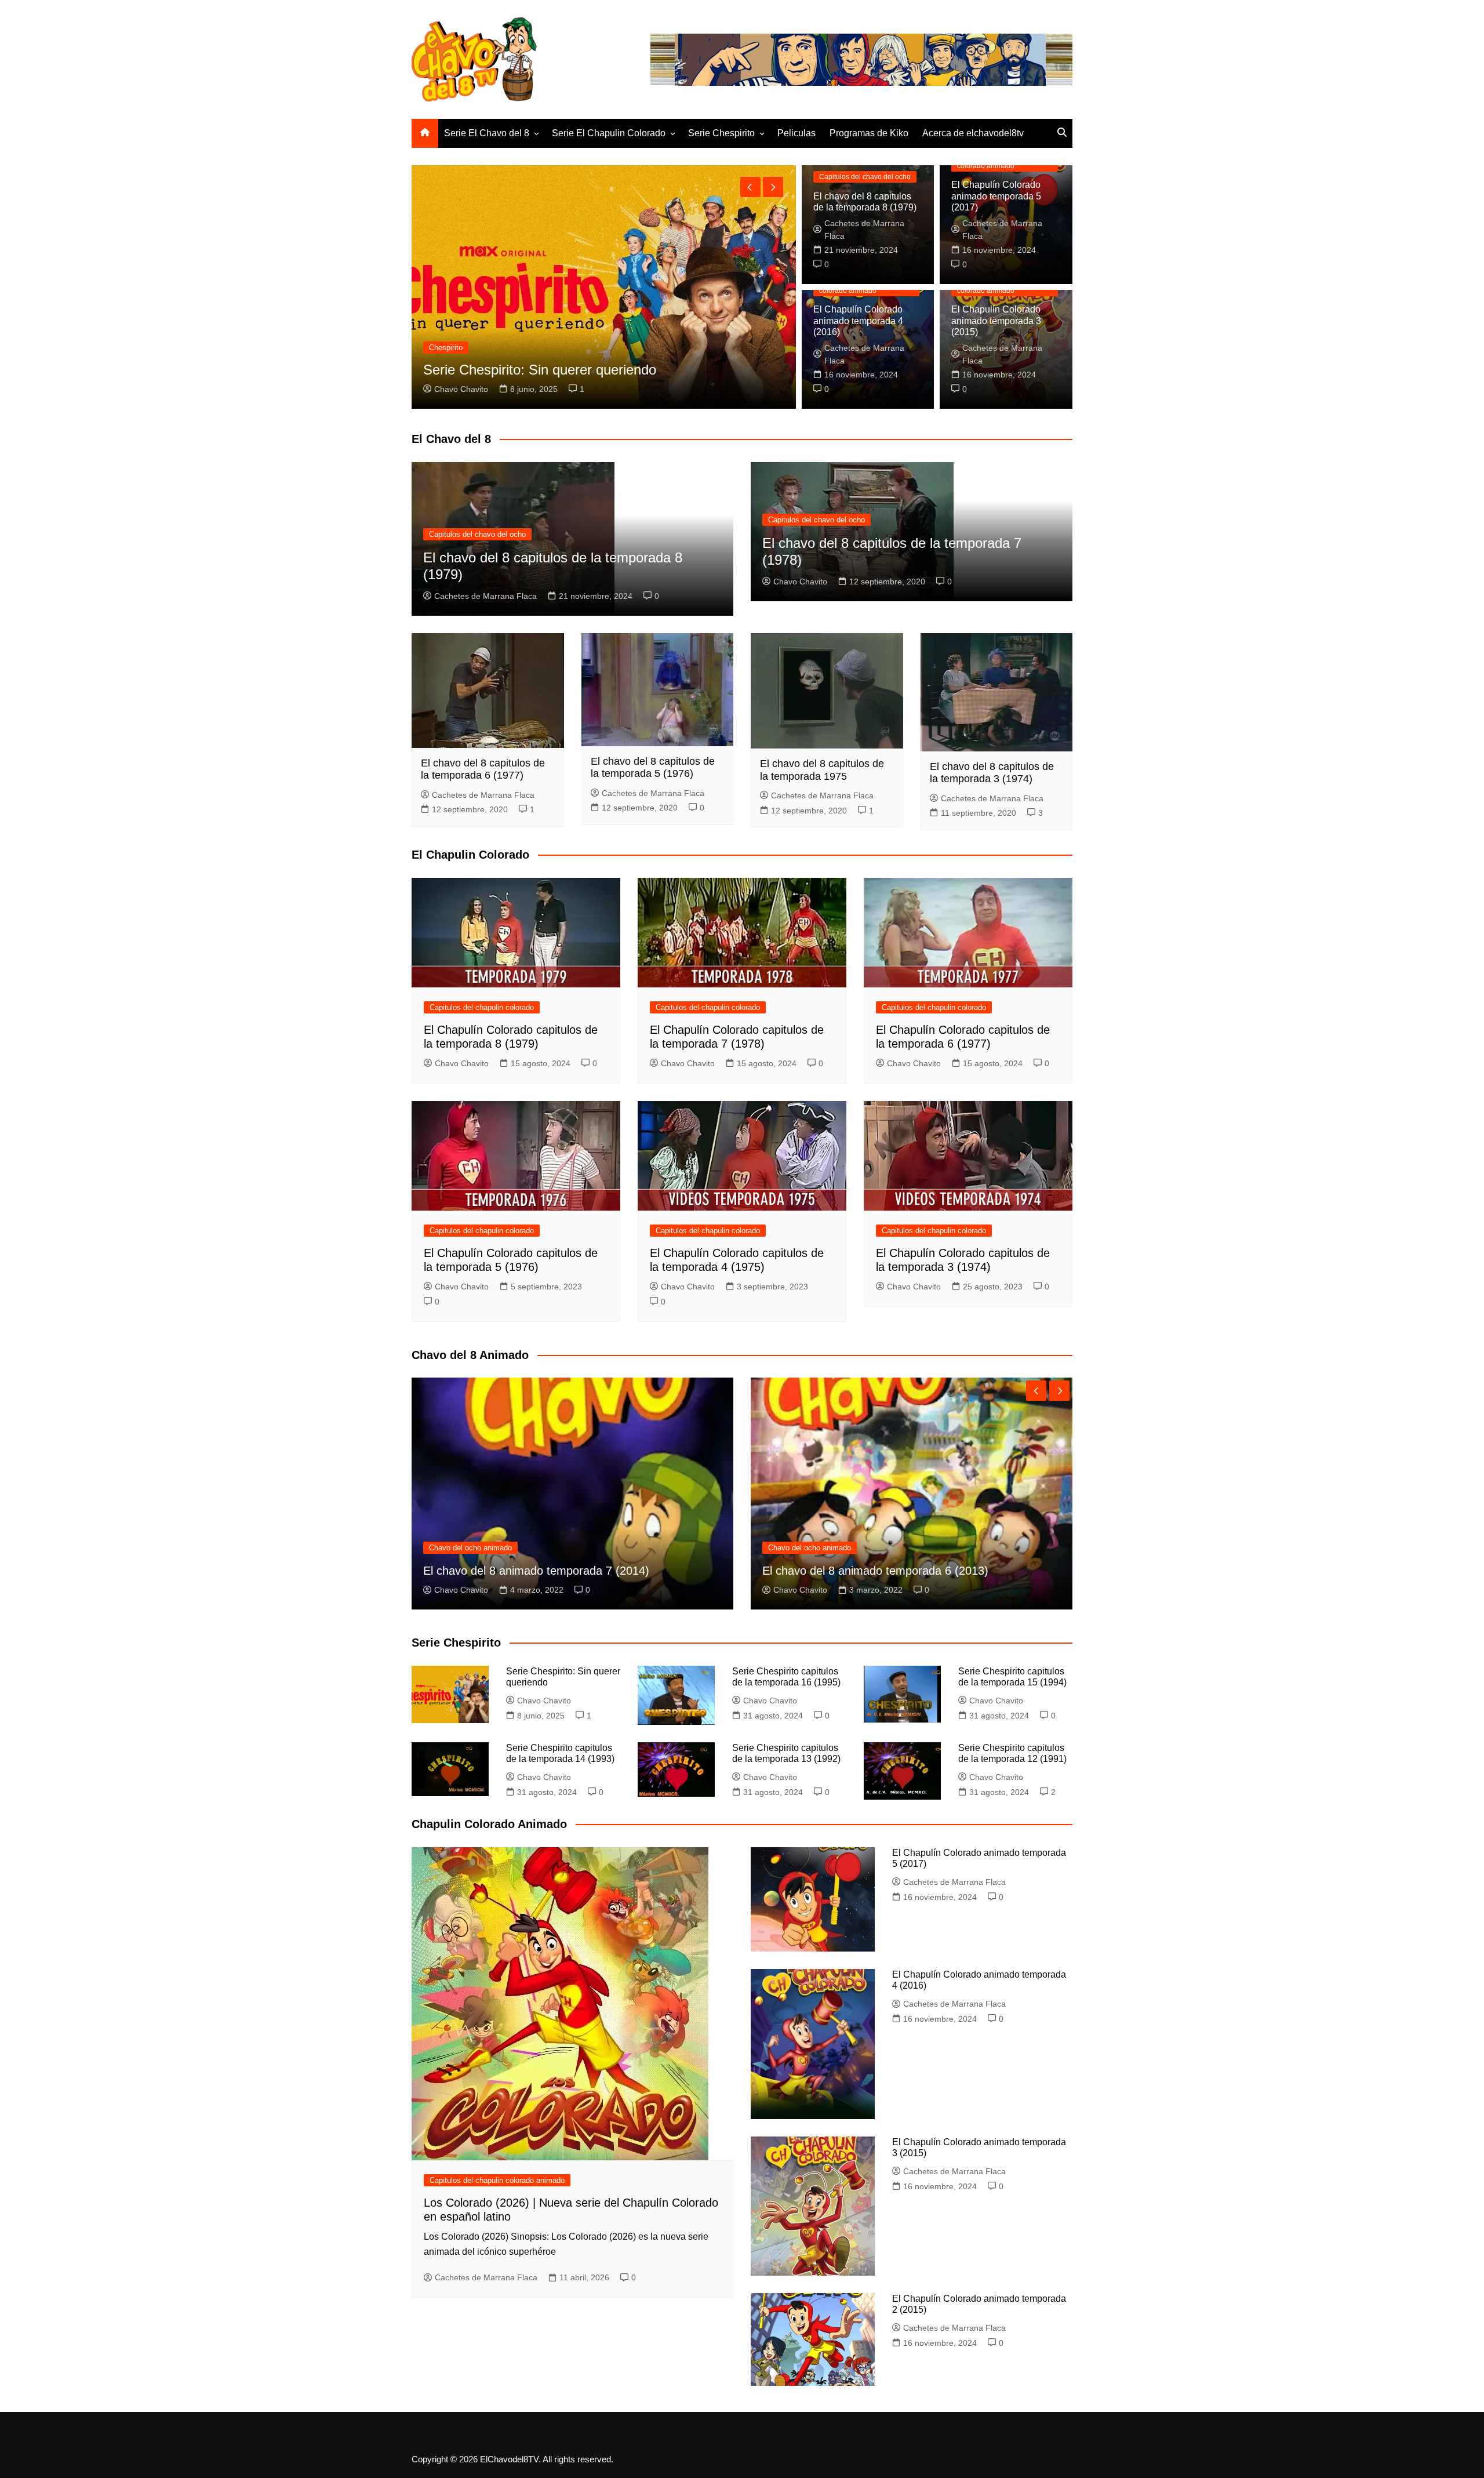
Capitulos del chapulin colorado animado (497, 331)
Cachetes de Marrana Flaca (485, 389)
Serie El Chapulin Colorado (609, 133)
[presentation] (750, 187)
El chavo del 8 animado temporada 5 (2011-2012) (890, 1571)
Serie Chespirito (721, 133)
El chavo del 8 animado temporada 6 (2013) (536, 1571)
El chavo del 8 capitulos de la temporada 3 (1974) (992, 773)
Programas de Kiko (869, 133)
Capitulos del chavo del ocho (865, 177)
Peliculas (796, 133)
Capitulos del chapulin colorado (482, 1007)
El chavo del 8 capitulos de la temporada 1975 (822, 770)
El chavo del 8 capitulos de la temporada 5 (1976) (653, 768)
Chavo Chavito (800, 582)
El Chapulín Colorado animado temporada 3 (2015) (996, 320)
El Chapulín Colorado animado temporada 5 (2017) (996, 196)
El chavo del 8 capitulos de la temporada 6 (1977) (483, 769)
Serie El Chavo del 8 (487, 133)
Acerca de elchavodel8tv (973, 133)
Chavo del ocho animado (470, 1548)
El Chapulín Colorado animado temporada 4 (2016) (858, 320)
